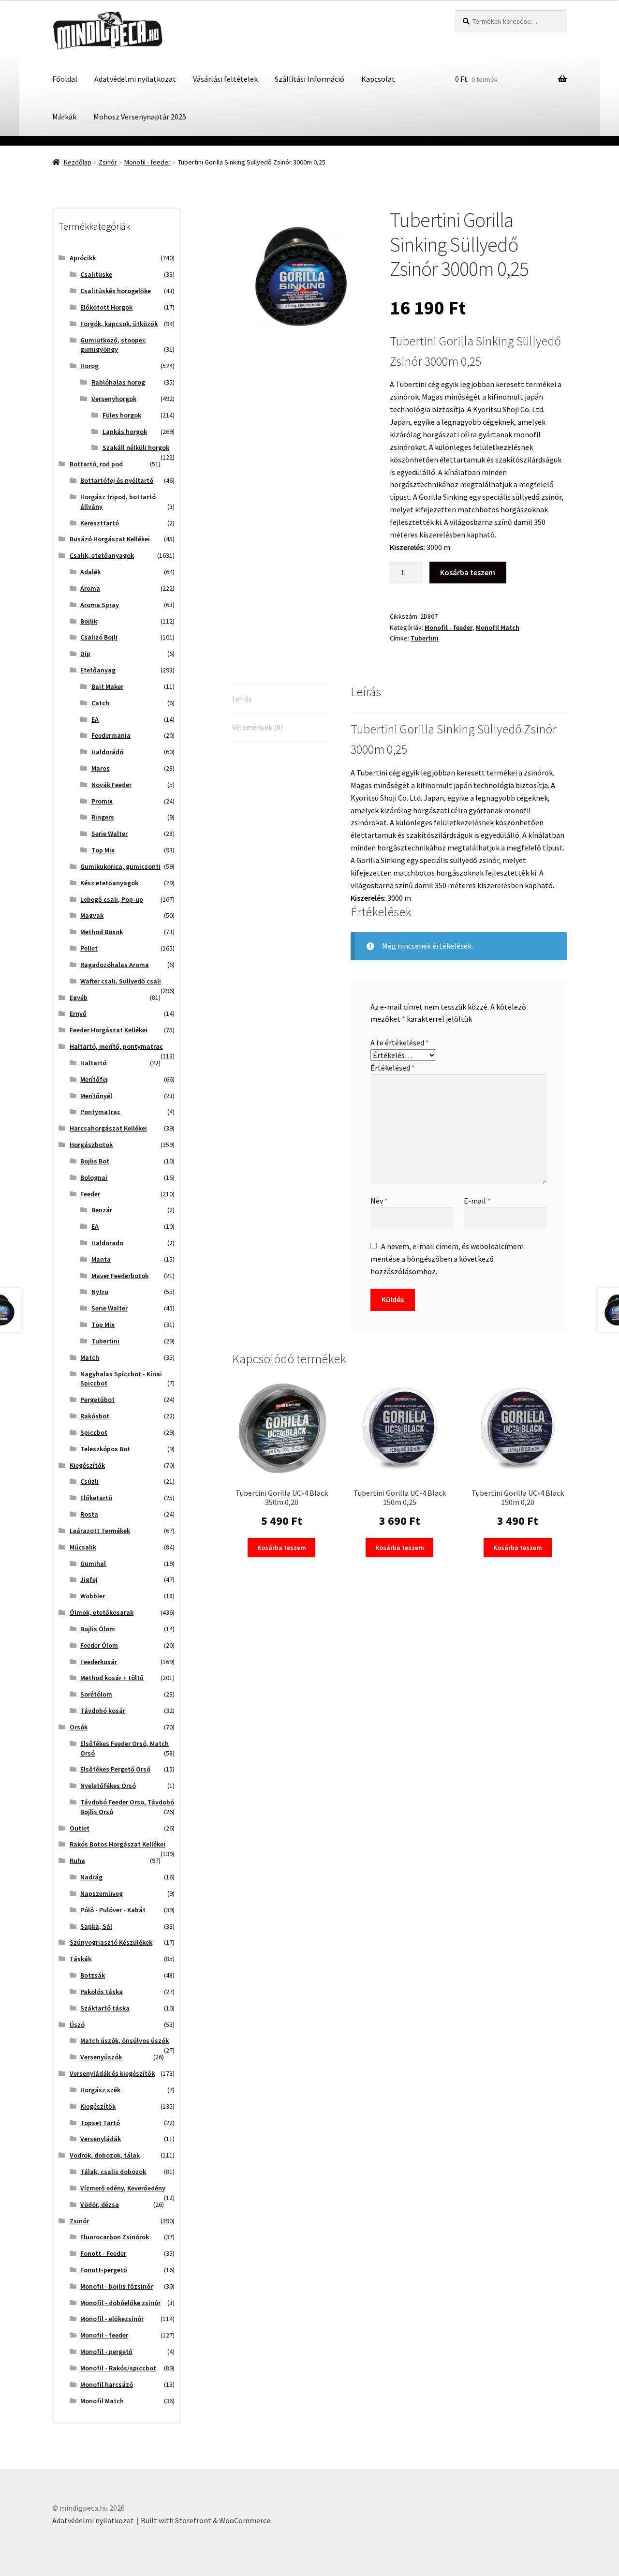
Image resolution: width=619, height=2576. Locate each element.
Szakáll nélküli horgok (136, 447)
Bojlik (89, 621)
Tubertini (425, 638)
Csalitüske (96, 274)
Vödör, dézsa (100, 2204)
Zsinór (108, 162)
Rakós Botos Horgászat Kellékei (118, 1844)
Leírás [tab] (242, 699)
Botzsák (93, 1975)
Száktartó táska (105, 2008)
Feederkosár (99, 1662)
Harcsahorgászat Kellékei (108, 1128)
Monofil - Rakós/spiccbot (118, 2368)
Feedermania (111, 735)
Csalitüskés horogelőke (116, 291)
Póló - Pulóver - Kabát (113, 1910)
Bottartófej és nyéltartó (117, 480)
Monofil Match (498, 627)
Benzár (102, 1210)
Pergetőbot (97, 1400)
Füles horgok (122, 415)
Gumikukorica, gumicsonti (120, 866)
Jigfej (89, 1579)
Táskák (81, 1959)
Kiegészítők (87, 1465)
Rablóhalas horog (118, 382)
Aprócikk (83, 258)
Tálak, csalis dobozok (113, 2172)
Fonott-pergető (104, 2270)
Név (379, 1201)
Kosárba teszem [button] (282, 1548)
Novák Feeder (111, 785)
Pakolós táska (102, 1992)
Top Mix (103, 850)
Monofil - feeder (147, 162)
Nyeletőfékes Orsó (108, 1786)
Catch (100, 703)
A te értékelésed (400, 1042)
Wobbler (93, 1596)
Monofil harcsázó (107, 2384)
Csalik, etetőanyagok (102, 555)
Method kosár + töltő (112, 1678)
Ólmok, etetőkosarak (102, 1612)
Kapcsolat (378, 79)
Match (90, 1357)
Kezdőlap (78, 162)
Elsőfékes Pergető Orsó (115, 1769)
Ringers (103, 817)
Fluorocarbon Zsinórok (115, 2237)
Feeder (90, 1194)
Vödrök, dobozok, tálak (105, 2155)
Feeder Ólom (99, 1645)
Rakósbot (95, 1416)
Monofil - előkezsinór (112, 2319)
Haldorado (107, 1243)
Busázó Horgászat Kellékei (110, 539)
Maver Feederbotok (120, 1276)
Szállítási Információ (309, 79)
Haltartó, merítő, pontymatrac (116, 1046)
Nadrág (91, 1877)
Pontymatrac (100, 1112)
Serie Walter (110, 834)
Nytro (100, 1292)
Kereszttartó (100, 523)
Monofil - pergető (106, 2352)
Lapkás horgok (125, 432)
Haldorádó (107, 752)
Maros (101, 768)
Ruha (77, 1861)
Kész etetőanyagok (109, 883)
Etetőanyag (98, 670)
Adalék (90, 572)
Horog (89, 366)
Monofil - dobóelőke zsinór (120, 2303)
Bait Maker (107, 686)
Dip (85, 654)
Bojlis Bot (95, 1161)
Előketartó (96, 1498)
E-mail (477, 1201)
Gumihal (93, 1563)
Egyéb (79, 998)
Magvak (92, 915)
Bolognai (94, 1177)
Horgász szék (100, 2090)
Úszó (77, 2025)
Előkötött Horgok (106, 307)
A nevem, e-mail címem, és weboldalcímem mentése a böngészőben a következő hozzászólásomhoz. (447, 1259)
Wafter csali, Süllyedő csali (121, 981)
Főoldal (65, 79)
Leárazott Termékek (100, 1531)
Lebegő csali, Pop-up (112, 899)
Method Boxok (102, 932)
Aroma (90, 588)
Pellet (89, 948)
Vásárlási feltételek (225, 79)
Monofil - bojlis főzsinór (117, 2286)
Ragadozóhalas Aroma (115, 965)
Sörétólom (96, 1694)
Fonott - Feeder (103, 2253)
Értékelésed (393, 1068)
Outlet (80, 1828)
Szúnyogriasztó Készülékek (111, 1942)
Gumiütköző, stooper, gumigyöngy (113, 345)
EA (95, 719)
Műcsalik (83, 1547)
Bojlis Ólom (98, 1629)
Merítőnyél (96, 1096)
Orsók (79, 1727)
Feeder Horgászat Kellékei (109, 1030)
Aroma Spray (100, 605)
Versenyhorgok (114, 399)
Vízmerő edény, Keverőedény (123, 2188)
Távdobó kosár (103, 1711)
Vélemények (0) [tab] (258, 727)
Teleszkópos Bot (105, 1449)
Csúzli (89, 1481)
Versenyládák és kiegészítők (112, 2073)
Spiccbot (94, 1432)
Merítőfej (94, 1079)
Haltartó (93, 1063)
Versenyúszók (101, 2057)
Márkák (64, 117)
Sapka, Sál (96, 1926)
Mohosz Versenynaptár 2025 (140, 117)
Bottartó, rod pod (96, 464)
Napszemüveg (102, 1893)
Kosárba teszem (468, 572)
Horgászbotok (91, 1145)
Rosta (89, 1514)
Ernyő (78, 1013)
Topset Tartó (100, 2123)
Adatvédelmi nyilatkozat (135, 79)
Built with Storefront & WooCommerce (206, 2520)
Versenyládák (101, 2139)
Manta (101, 1259)
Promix (102, 801)
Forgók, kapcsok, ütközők (119, 324)
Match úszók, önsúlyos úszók (125, 2040)
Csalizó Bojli (99, 637)
